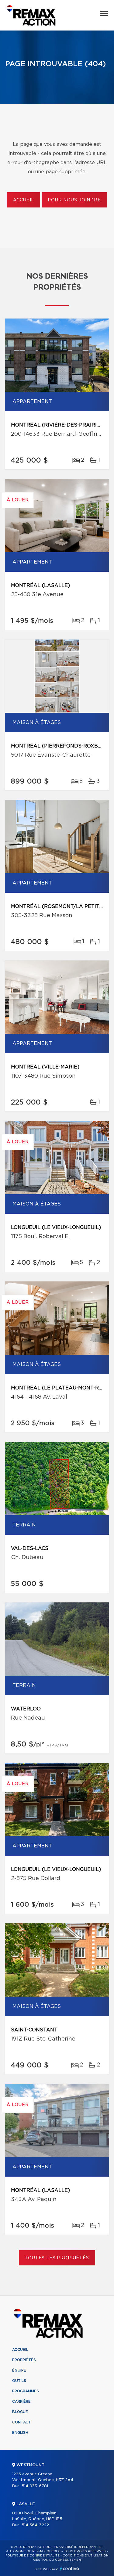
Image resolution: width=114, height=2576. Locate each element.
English (20, 2433)
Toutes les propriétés (57, 2258)
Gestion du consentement (58, 2560)
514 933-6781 (35, 2486)
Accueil (24, 200)
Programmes (26, 2391)
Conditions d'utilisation (86, 2556)
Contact (22, 2422)
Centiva (70, 2569)
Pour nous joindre (74, 200)
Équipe (19, 2370)
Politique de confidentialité (33, 2556)
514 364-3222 (35, 2525)
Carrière (21, 2401)
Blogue (20, 2412)
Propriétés (24, 2360)
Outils (19, 2381)
